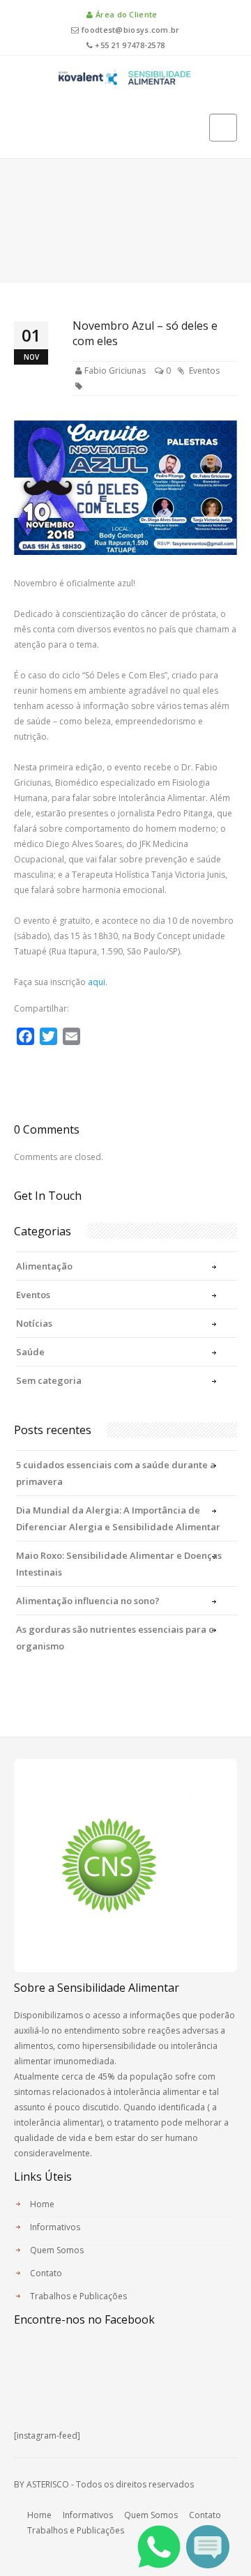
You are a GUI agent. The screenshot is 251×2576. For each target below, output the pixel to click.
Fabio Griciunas (115, 371)
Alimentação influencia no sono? (88, 1601)
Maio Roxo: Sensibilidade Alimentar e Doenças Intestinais (119, 1564)
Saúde (30, 1352)
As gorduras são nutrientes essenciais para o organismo (115, 1638)
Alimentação (44, 1266)
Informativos (55, 2227)
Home (42, 2204)
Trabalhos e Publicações (78, 2296)
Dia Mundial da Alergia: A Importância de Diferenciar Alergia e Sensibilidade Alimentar (118, 1518)
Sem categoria (49, 1380)
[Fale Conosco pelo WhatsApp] (159, 2546)
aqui (97, 982)
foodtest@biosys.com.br (129, 30)
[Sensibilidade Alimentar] (125, 76)
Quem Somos (57, 2250)
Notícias (34, 1323)
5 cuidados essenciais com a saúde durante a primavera (116, 1473)
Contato (46, 2273)
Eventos (204, 371)
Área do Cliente (125, 14)
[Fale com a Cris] (208, 2546)
